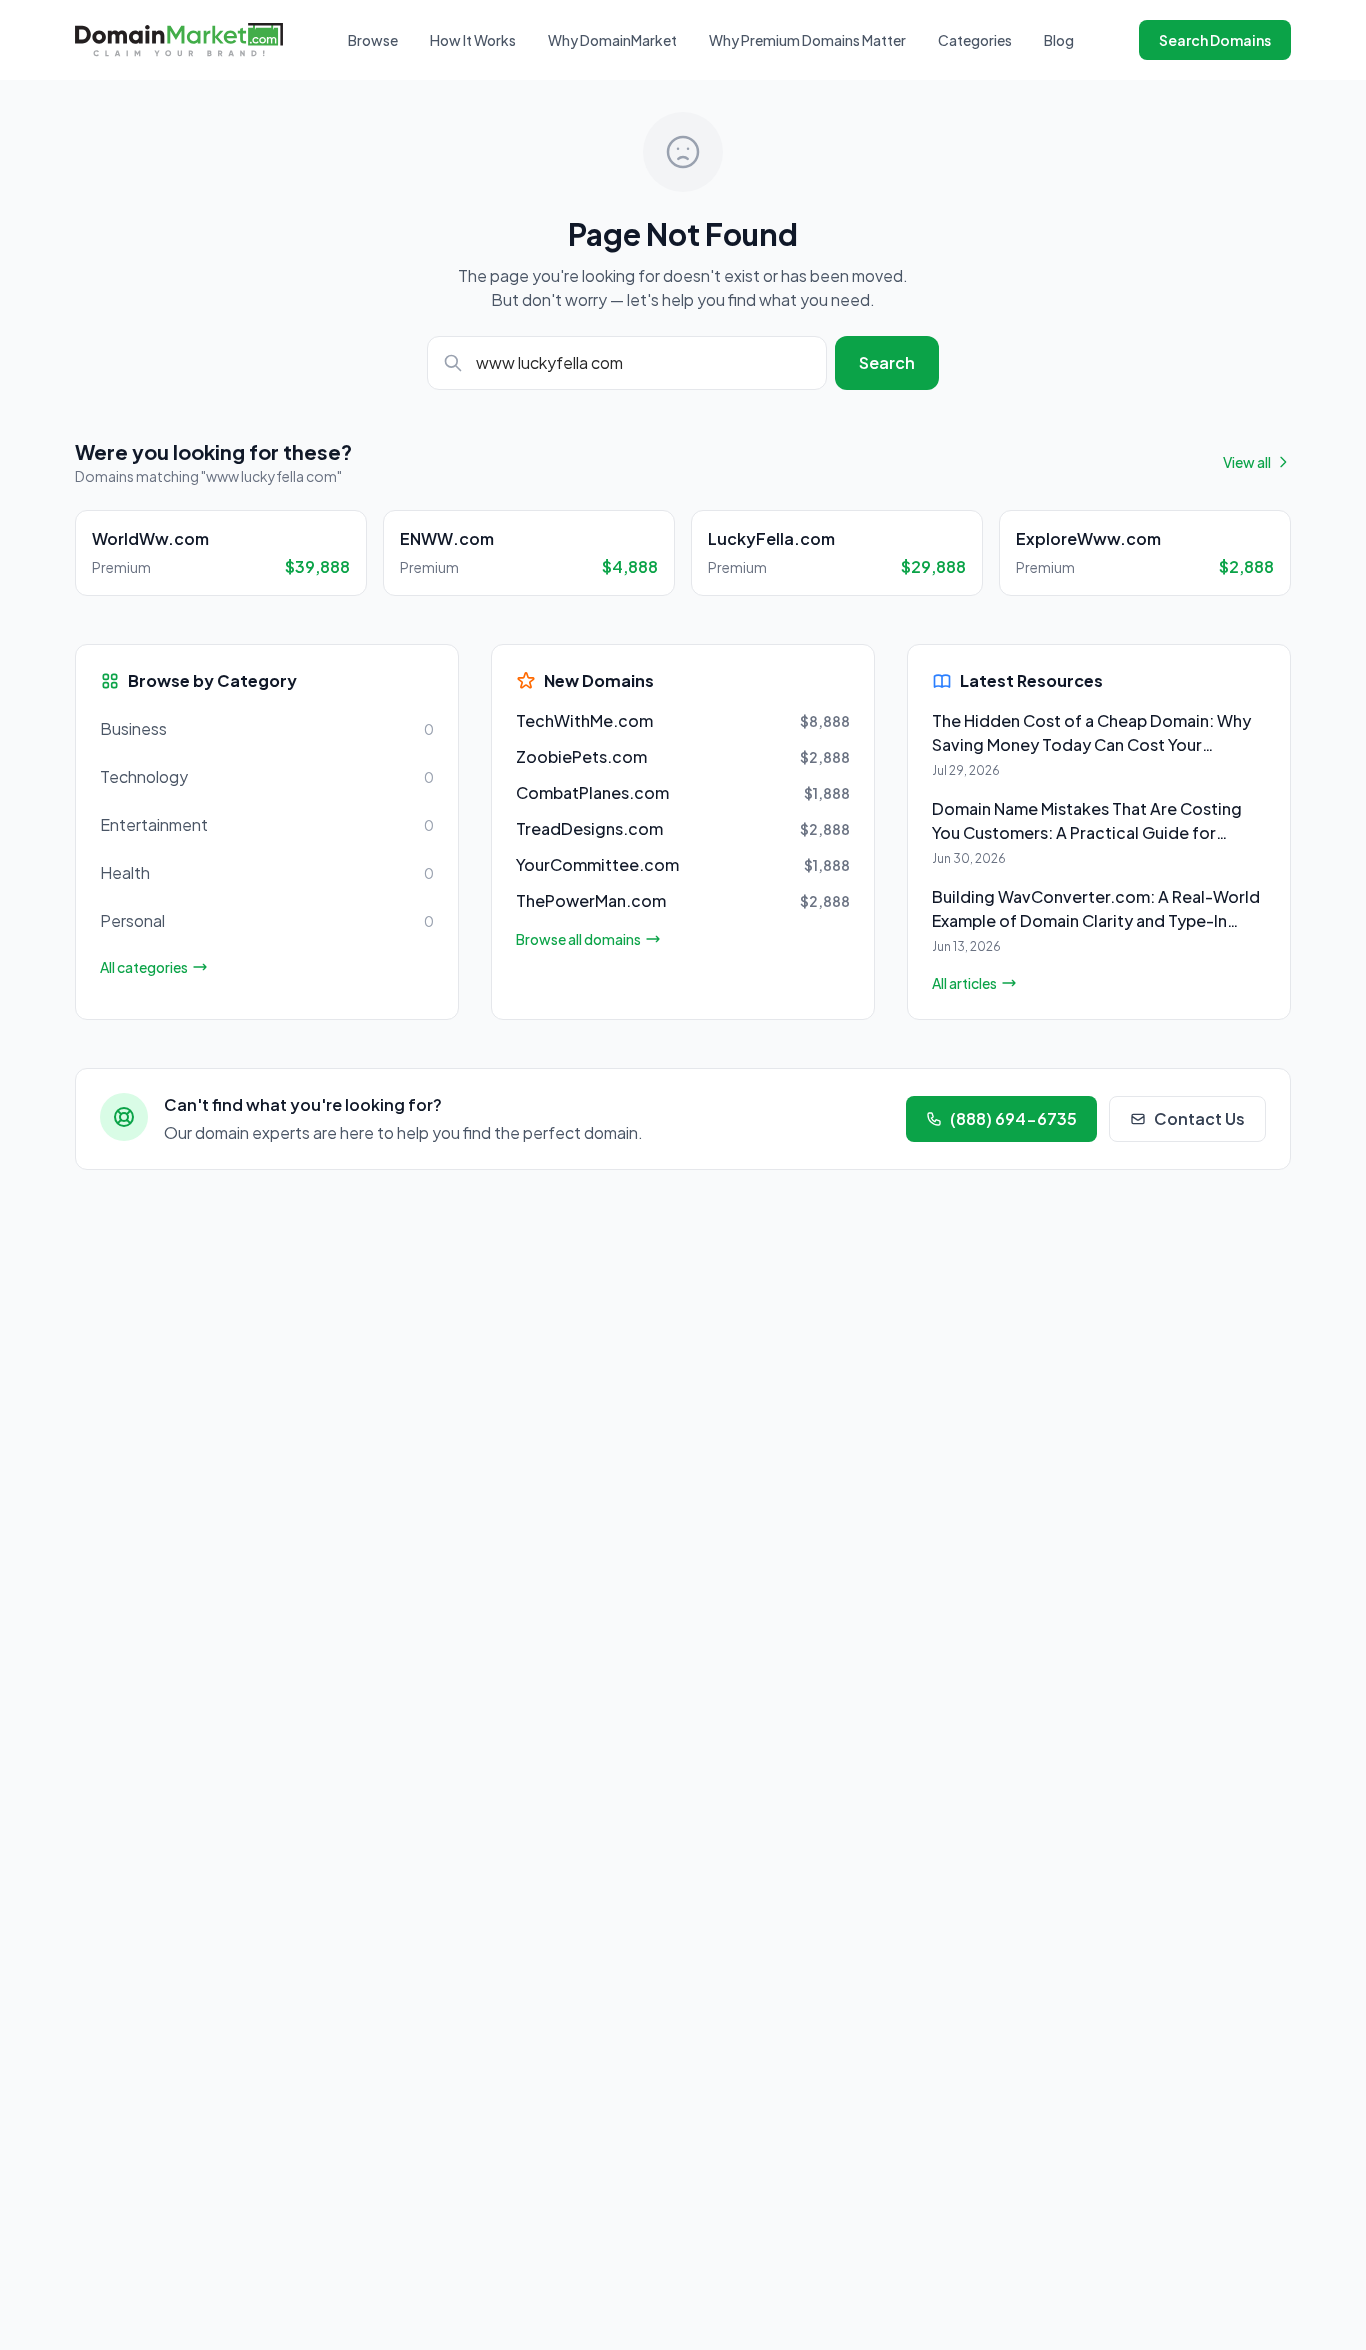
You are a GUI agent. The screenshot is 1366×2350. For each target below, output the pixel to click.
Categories (975, 40)
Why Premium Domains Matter (807, 40)
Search (887, 362)
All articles (964, 983)
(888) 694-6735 (1013, 1118)
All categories (144, 967)
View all (1247, 462)
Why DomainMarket (612, 40)
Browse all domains (578, 939)
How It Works (473, 40)
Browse (373, 40)
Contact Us (1199, 1118)
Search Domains (1215, 40)
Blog (1059, 40)
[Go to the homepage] (179, 39)
